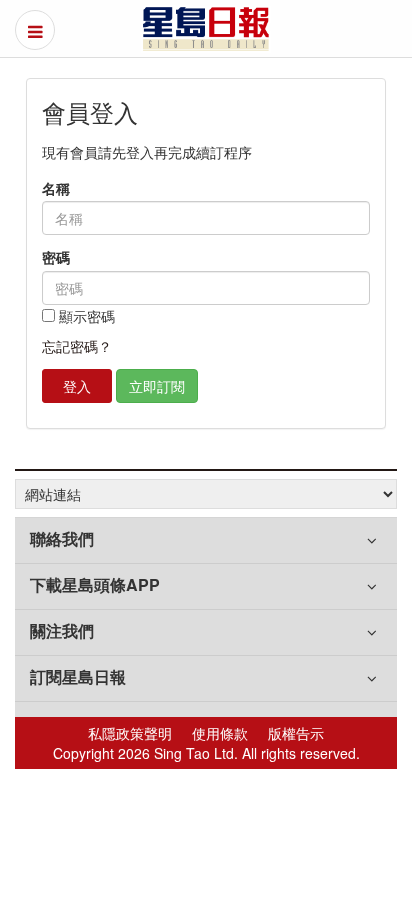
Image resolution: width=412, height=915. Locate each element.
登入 (77, 386)
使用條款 (220, 733)
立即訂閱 (157, 386)
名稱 (56, 188)
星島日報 (206, 29)
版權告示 (296, 733)
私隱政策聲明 (130, 733)
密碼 (56, 257)
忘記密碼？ (77, 346)
